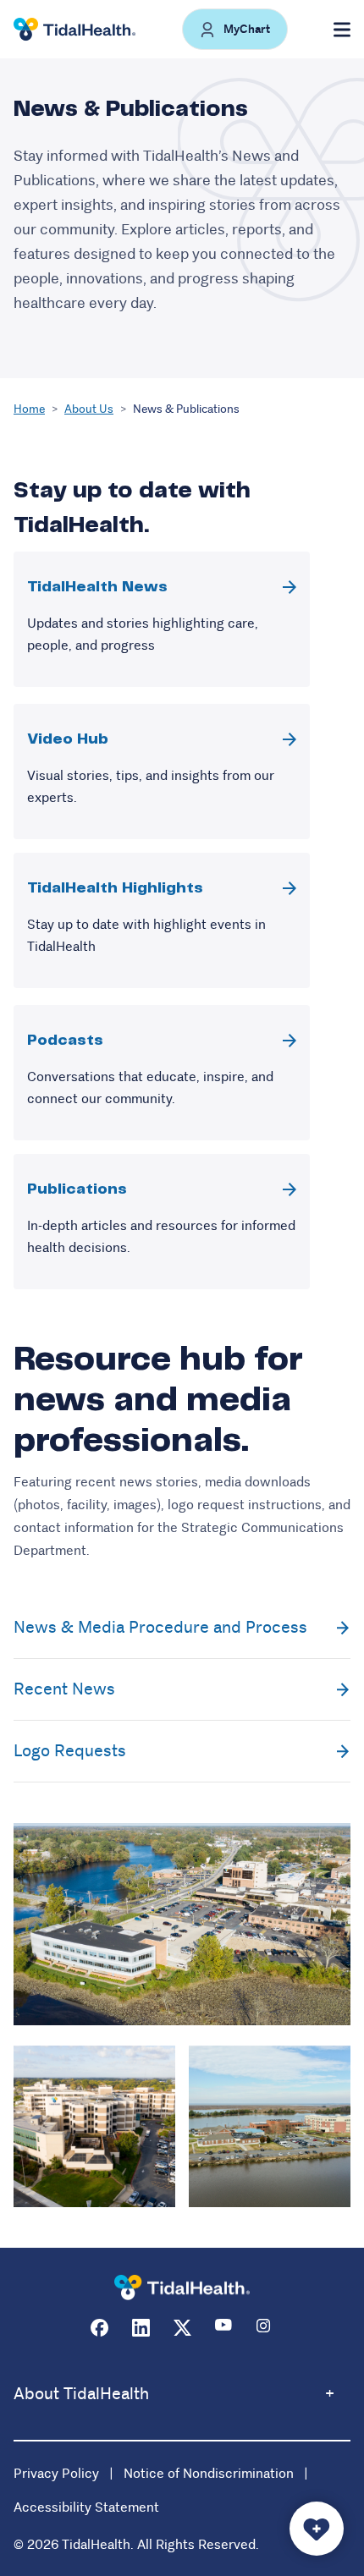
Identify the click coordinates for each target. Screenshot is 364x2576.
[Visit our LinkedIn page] (141, 2328)
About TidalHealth (81, 2394)
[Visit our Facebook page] (99, 2328)
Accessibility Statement (86, 2507)
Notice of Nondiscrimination (209, 2473)
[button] (235, 29)
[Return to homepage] (182, 2288)
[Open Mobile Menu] (342, 30)
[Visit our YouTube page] (224, 2328)
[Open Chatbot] (317, 2529)
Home (29, 409)
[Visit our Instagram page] (265, 2328)
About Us (89, 409)
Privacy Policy (56, 2473)
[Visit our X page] (182, 2328)
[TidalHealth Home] (74, 30)
